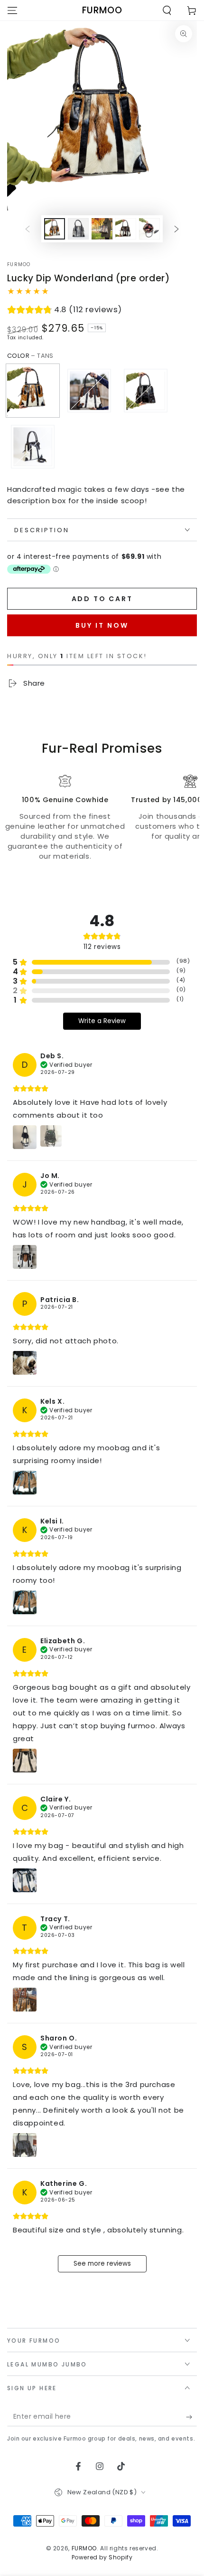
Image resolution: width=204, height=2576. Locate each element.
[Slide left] (28, 229)
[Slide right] (176, 229)
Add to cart (102, 599)
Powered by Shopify (102, 2557)
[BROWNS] (89, 391)
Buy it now (102, 625)
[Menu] (12, 10)
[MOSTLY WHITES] (33, 447)
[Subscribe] (191, 2417)
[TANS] (33, 391)
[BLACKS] (146, 391)
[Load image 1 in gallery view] (55, 229)
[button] (167, 10)
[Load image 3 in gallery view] (102, 229)
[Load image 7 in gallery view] (149, 229)
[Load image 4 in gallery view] (126, 229)
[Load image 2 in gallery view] (78, 229)
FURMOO (19, 265)
